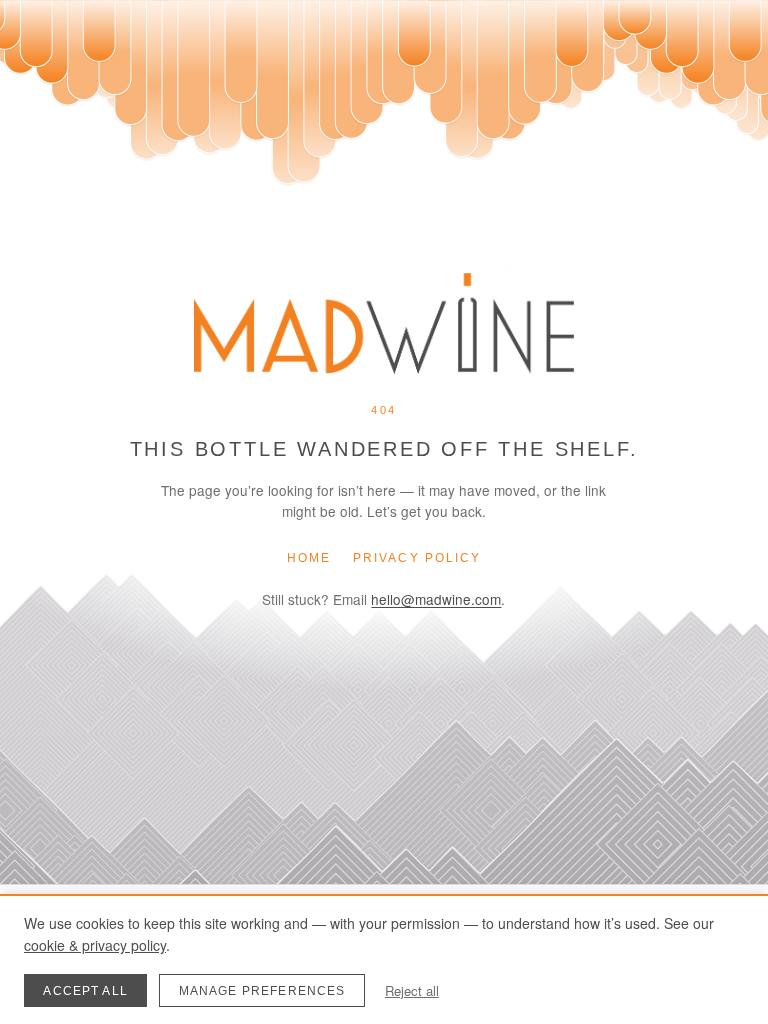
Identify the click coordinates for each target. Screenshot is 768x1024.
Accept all (85, 991)
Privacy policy (417, 558)
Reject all (412, 990)
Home (309, 558)
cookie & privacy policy (95, 945)
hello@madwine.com (436, 599)
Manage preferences (262, 991)
